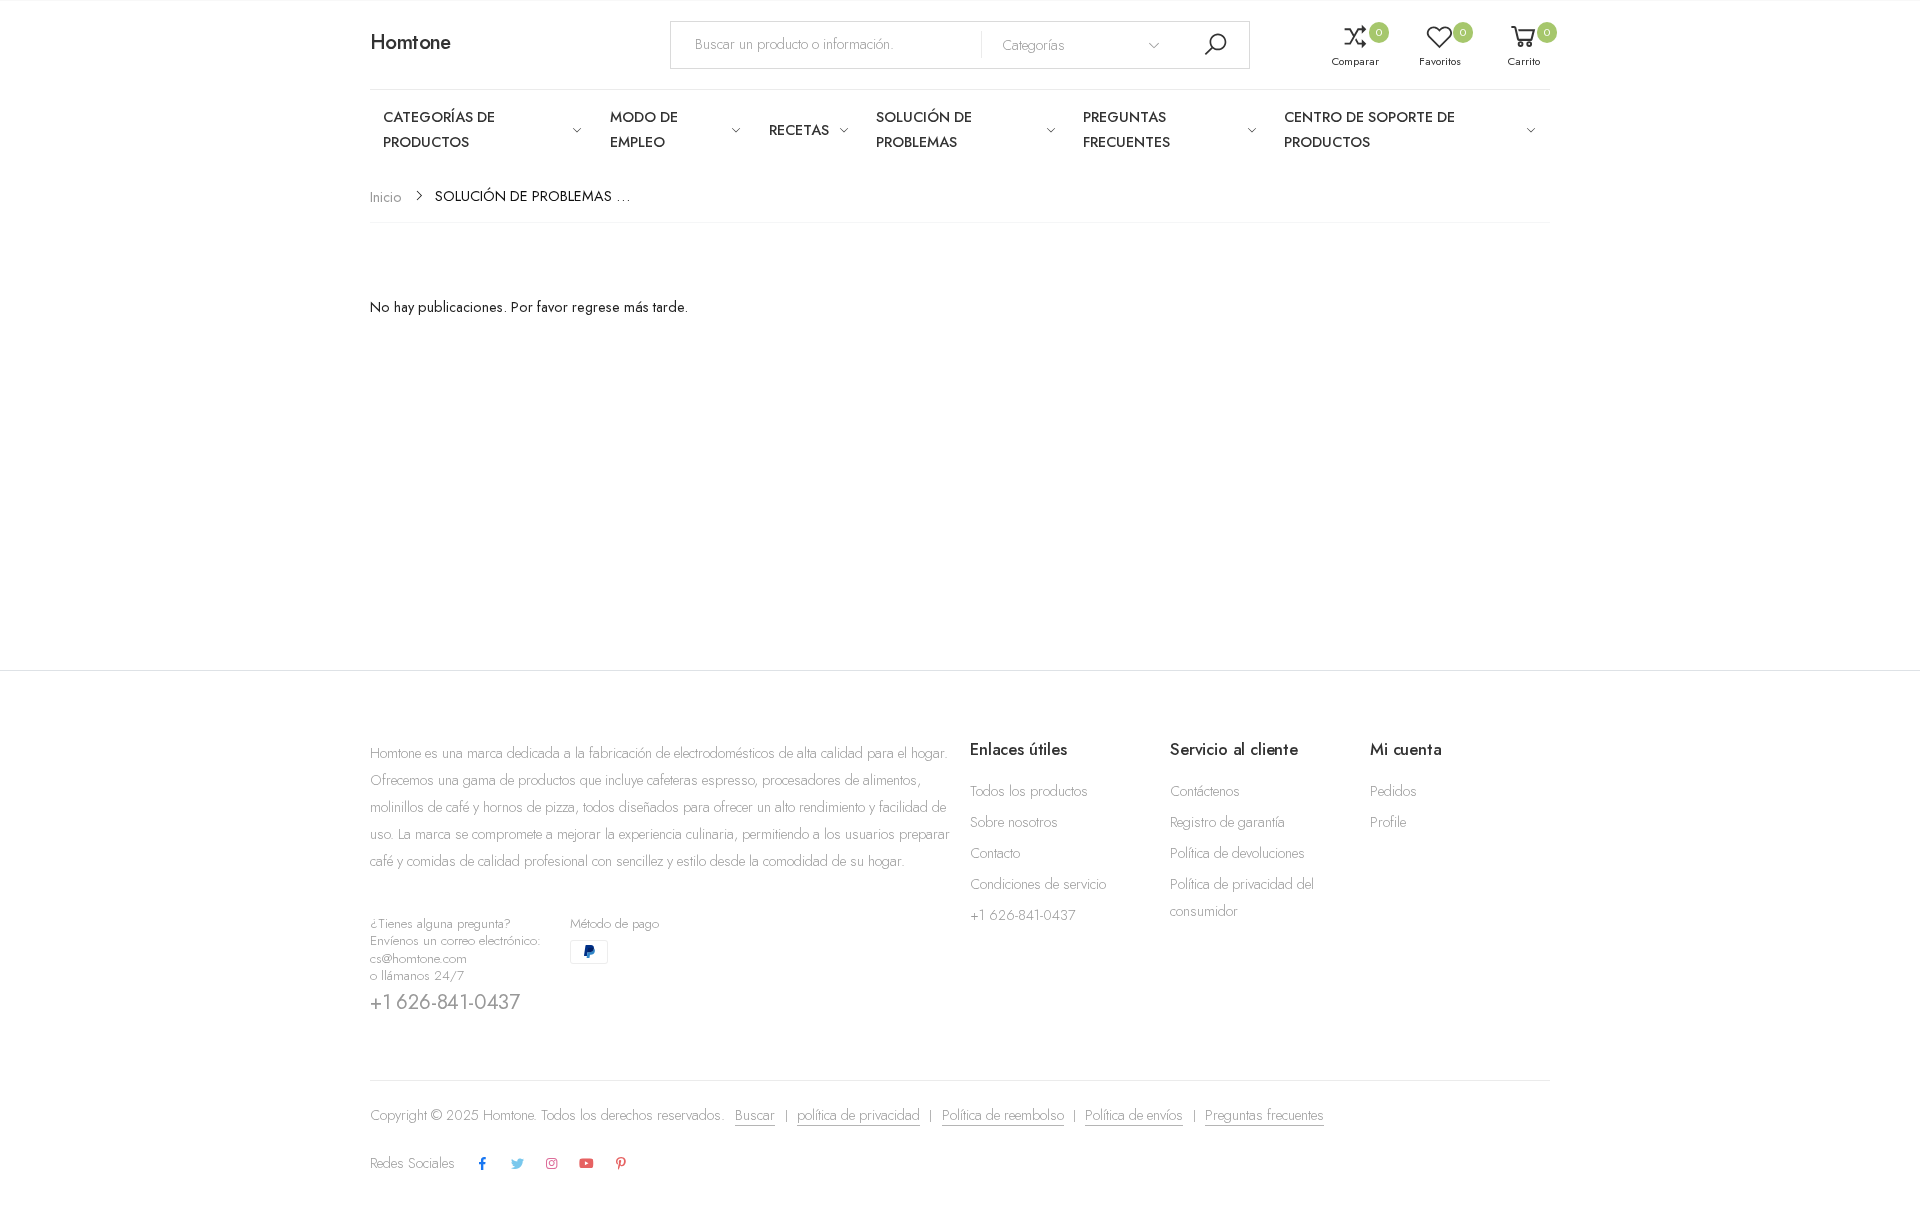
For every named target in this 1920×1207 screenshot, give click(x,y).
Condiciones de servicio (1038, 884)
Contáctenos (1205, 791)
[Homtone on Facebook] (483, 1164)
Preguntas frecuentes (1264, 1115)
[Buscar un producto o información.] (1215, 44)
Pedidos (1393, 791)
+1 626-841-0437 (445, 1002)
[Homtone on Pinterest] (621, 1164)
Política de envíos (1134, 1115)
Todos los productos (1029, 791)
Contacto (995, 853)
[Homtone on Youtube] (586, 1164)
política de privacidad (858, 1115)
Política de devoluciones (1237, 853)
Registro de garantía (1227, 822)
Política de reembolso (1003, 1115)
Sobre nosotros (1014, 822)
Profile (1388, 822)
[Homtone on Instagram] (552, 1164)
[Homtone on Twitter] (517, 1164)
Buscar (755, 1115)
